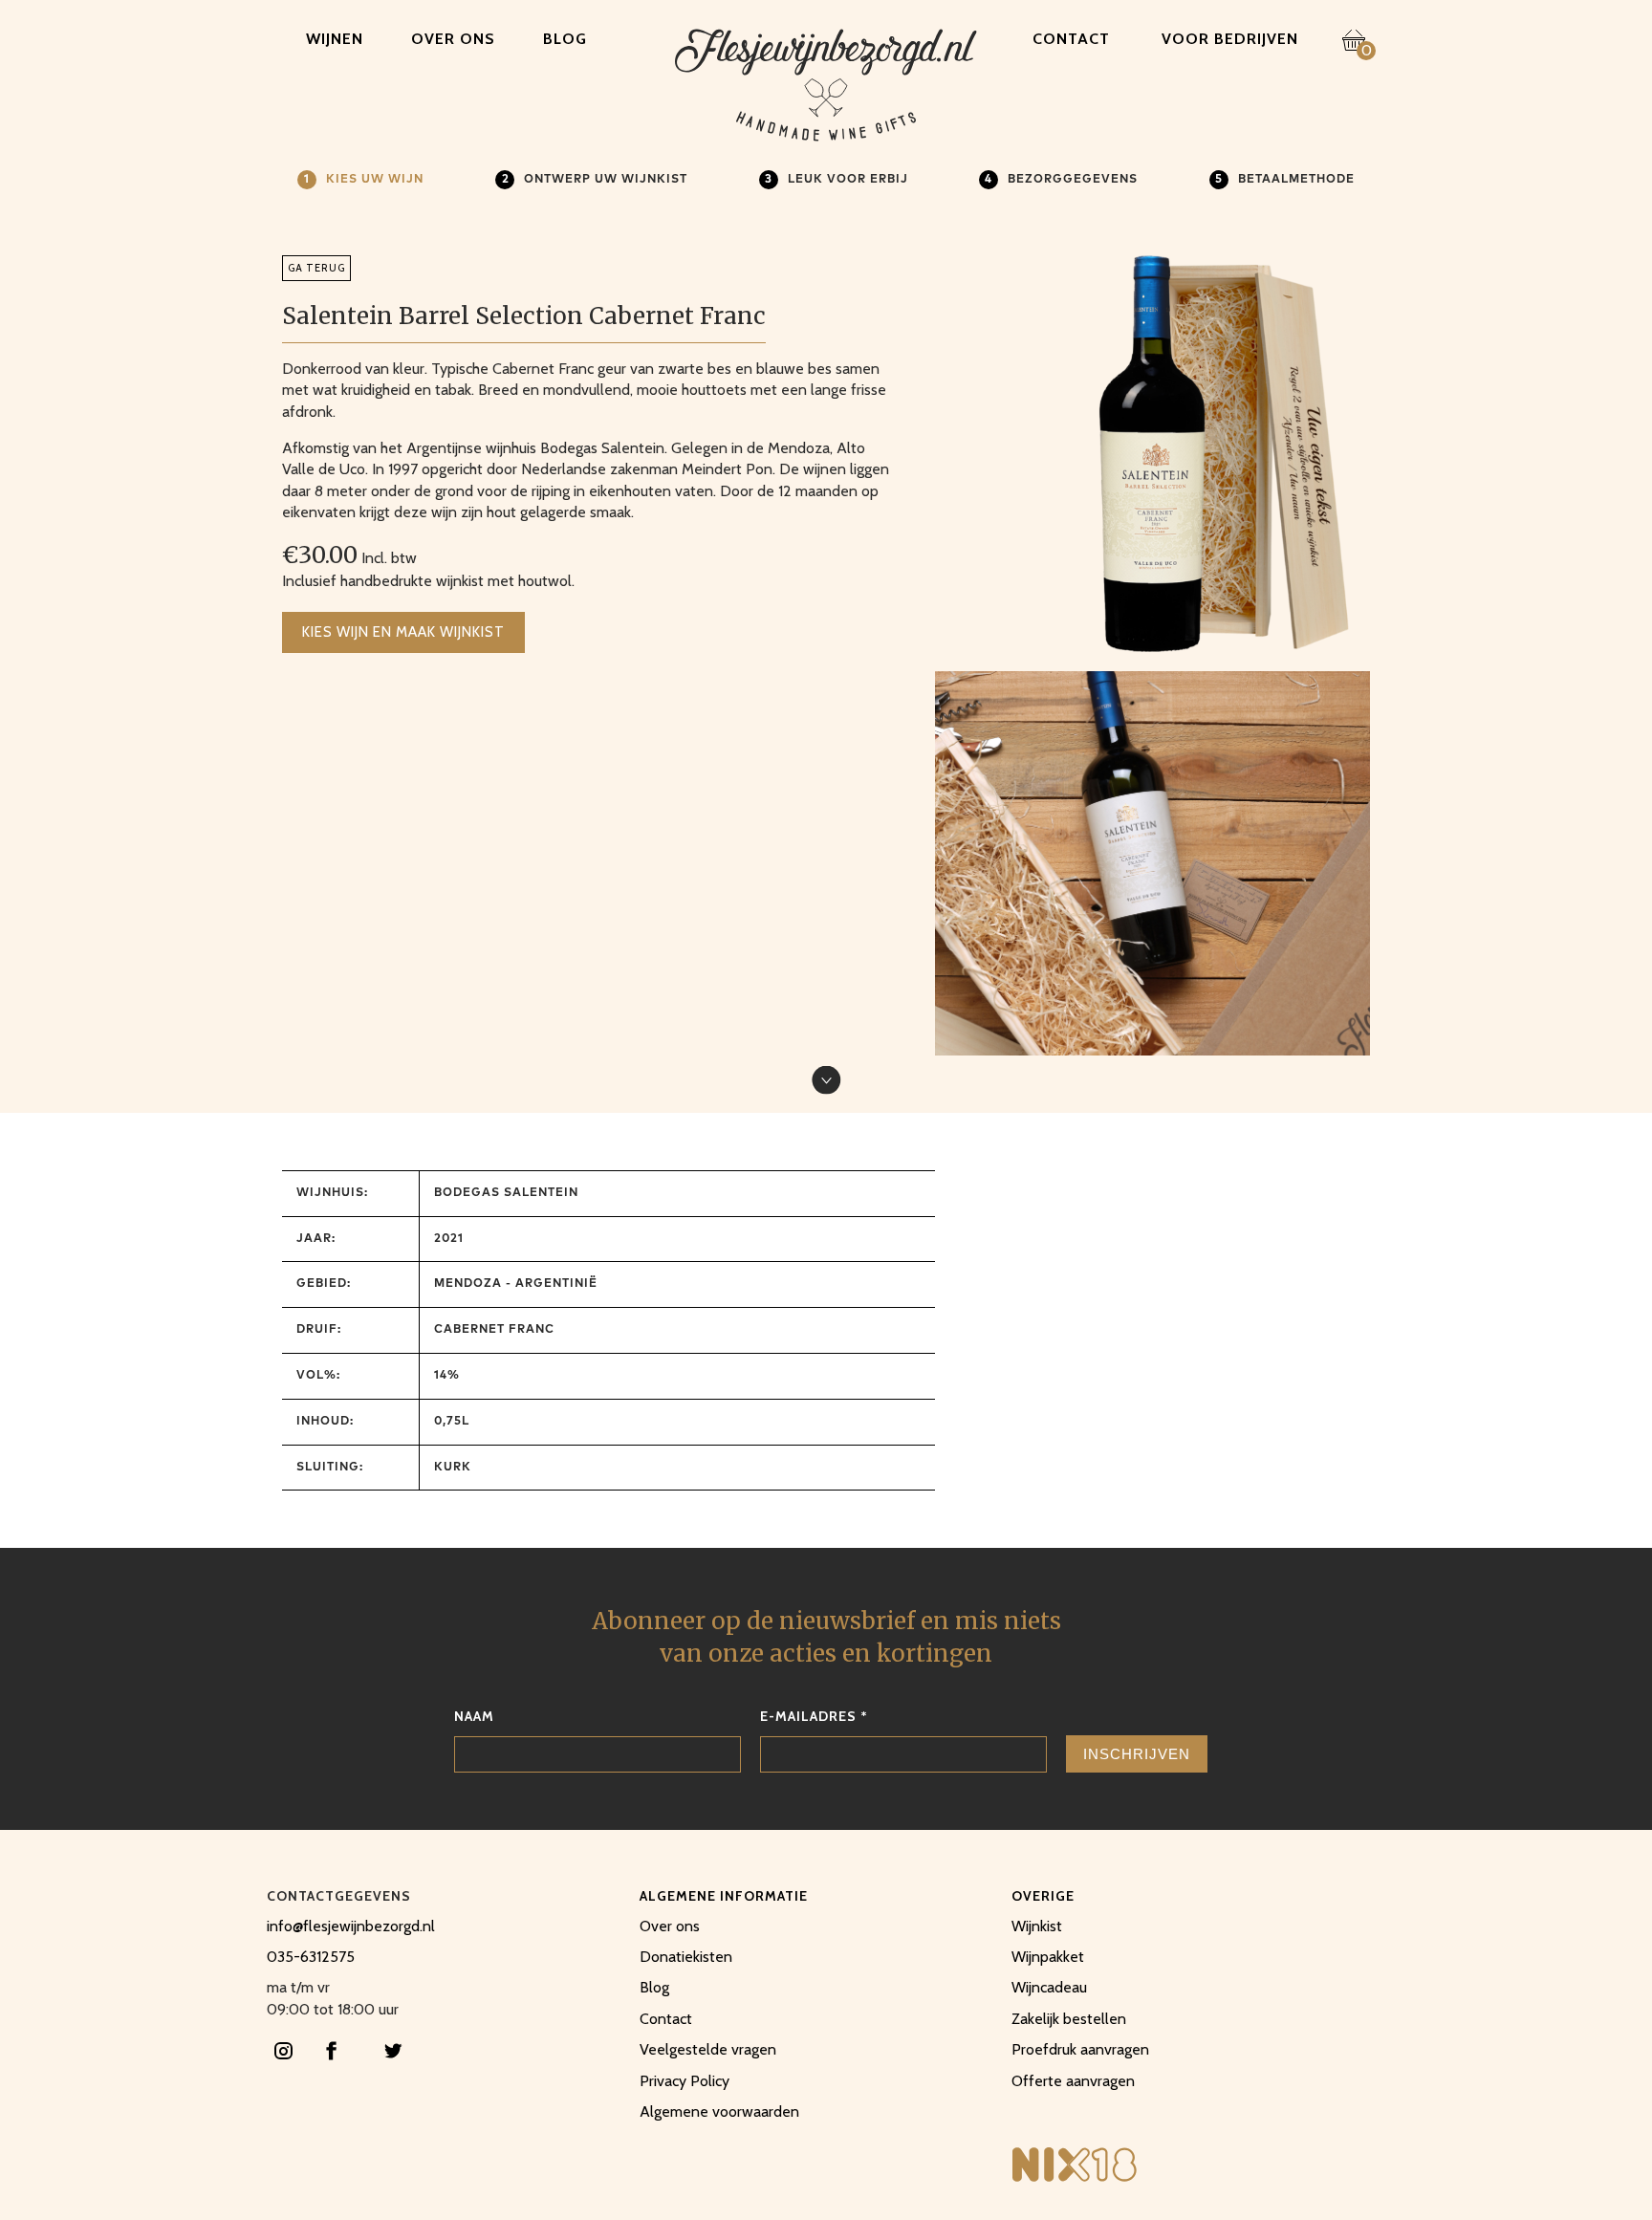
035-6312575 (311, 1957)
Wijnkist (1037, 1926)
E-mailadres (814, 1716)
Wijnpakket (1048, 1957)
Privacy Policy (685, 2081)
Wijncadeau (1049, 1987)
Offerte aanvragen (1073, 2081)
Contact (1071, 39)
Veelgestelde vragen (708, 2049)
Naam (474, 1716)
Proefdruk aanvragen (1080, 2049)
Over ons (453, 39)
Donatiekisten (686, 1957)
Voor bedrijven (1230, 39)
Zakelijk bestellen (1069, 2019)
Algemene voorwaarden (719, 2111)
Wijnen (335, 39)
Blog (565, 39)
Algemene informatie (724, 1896)
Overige (1043, 1896)
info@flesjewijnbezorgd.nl (351, 1926)
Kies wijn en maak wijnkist (403, 632)
